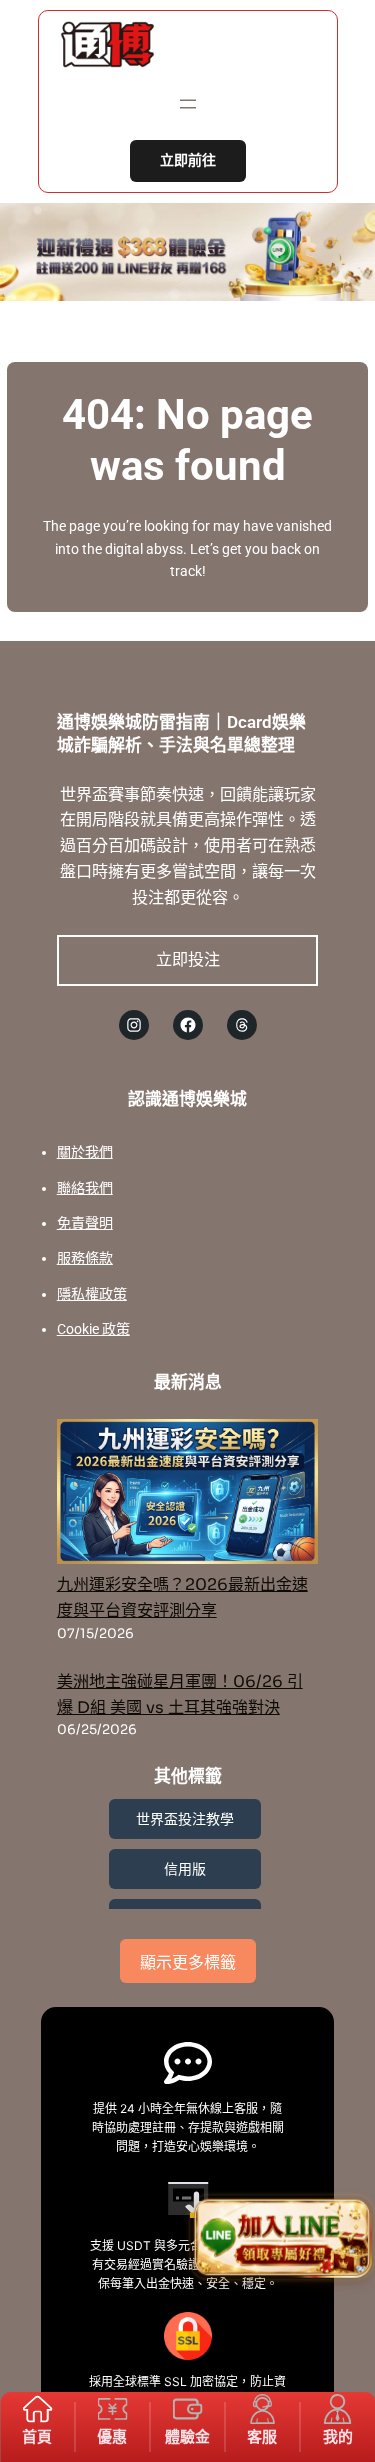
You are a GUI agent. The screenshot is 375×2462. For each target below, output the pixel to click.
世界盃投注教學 (185, 1819)
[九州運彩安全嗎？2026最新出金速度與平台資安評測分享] (188, 1495)
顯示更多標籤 (188, 1962)
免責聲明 (85, 1223)
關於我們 (85, 1152)
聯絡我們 (85, 1188)
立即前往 (188, 160)
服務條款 (85, 1258)
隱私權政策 (92, 1294)
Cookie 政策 (93, 1329)
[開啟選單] (188, 104)
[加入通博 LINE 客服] (281, 2238)
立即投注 (188, 959)
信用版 (185, 1869)
